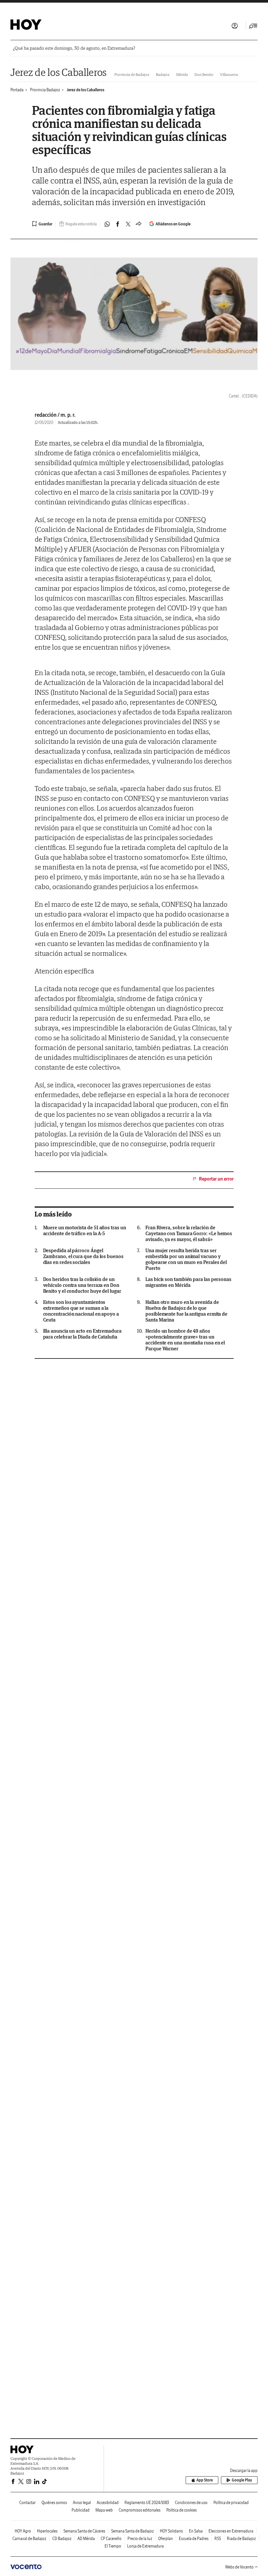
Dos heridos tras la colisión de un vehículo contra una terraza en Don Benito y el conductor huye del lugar (82, 1285)
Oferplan (166, 2539)
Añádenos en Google (173, 224)
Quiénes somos (54, 2503)
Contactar (27, 2503)
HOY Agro (23, 2531)
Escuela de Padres (194, 2539)
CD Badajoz (62, 2539)
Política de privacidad (231, 2503)
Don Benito (204, 74)
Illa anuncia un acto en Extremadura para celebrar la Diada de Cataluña (82, 1334)
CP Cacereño (111, 2539)
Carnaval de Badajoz (29, 2539)
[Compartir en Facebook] (118, 224)
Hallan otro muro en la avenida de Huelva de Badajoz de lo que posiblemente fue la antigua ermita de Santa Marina (186, 1311)
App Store (205, 2480)
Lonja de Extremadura (145, 2546)
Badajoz (163, 74)
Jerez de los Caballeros (59, 72)
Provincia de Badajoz (132, 74)
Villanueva (229, 74)
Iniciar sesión (235, 26)
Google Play (242, 2480)
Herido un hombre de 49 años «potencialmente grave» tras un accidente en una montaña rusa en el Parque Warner (185, 1340)
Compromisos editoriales (140, 2510)
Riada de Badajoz (241, 2539)
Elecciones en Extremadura (231, 2531)
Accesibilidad (108, 2503)
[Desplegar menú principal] (253, 26)
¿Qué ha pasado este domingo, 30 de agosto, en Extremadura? (74, 48)
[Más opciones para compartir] (139, 224)
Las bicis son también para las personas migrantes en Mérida (188, 1282)
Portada (17, 90)
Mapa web (104, 2510)
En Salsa (196, 2531)
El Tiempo (113, 2546)
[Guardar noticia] (42, 224)
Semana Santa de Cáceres (84, 2531)
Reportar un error (216, 1179)
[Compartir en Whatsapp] (107, 224)
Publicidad (81, 2510)
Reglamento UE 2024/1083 (147, 2503)
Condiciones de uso (191, 2503)
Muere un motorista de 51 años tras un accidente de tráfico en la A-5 (85, 1231)
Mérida (182, 74)
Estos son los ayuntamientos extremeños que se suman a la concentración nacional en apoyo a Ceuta (81, 1311)
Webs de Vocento (239, 2567)
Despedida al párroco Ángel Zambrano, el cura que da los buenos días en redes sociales (83, 1256)
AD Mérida (86, 2539)
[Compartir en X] (128, 224)
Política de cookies (182, 2510)
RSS (218, 2539)
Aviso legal (82, 2503)
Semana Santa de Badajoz (133, 2531)
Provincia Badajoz (45, 90)
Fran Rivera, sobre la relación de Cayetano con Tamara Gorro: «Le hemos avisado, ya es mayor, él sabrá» (189, 1234)
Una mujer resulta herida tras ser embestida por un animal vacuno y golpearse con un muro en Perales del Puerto (186, 1259)
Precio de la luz (140, 2539)
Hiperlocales (47, 2531)
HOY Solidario (171, 2531)
